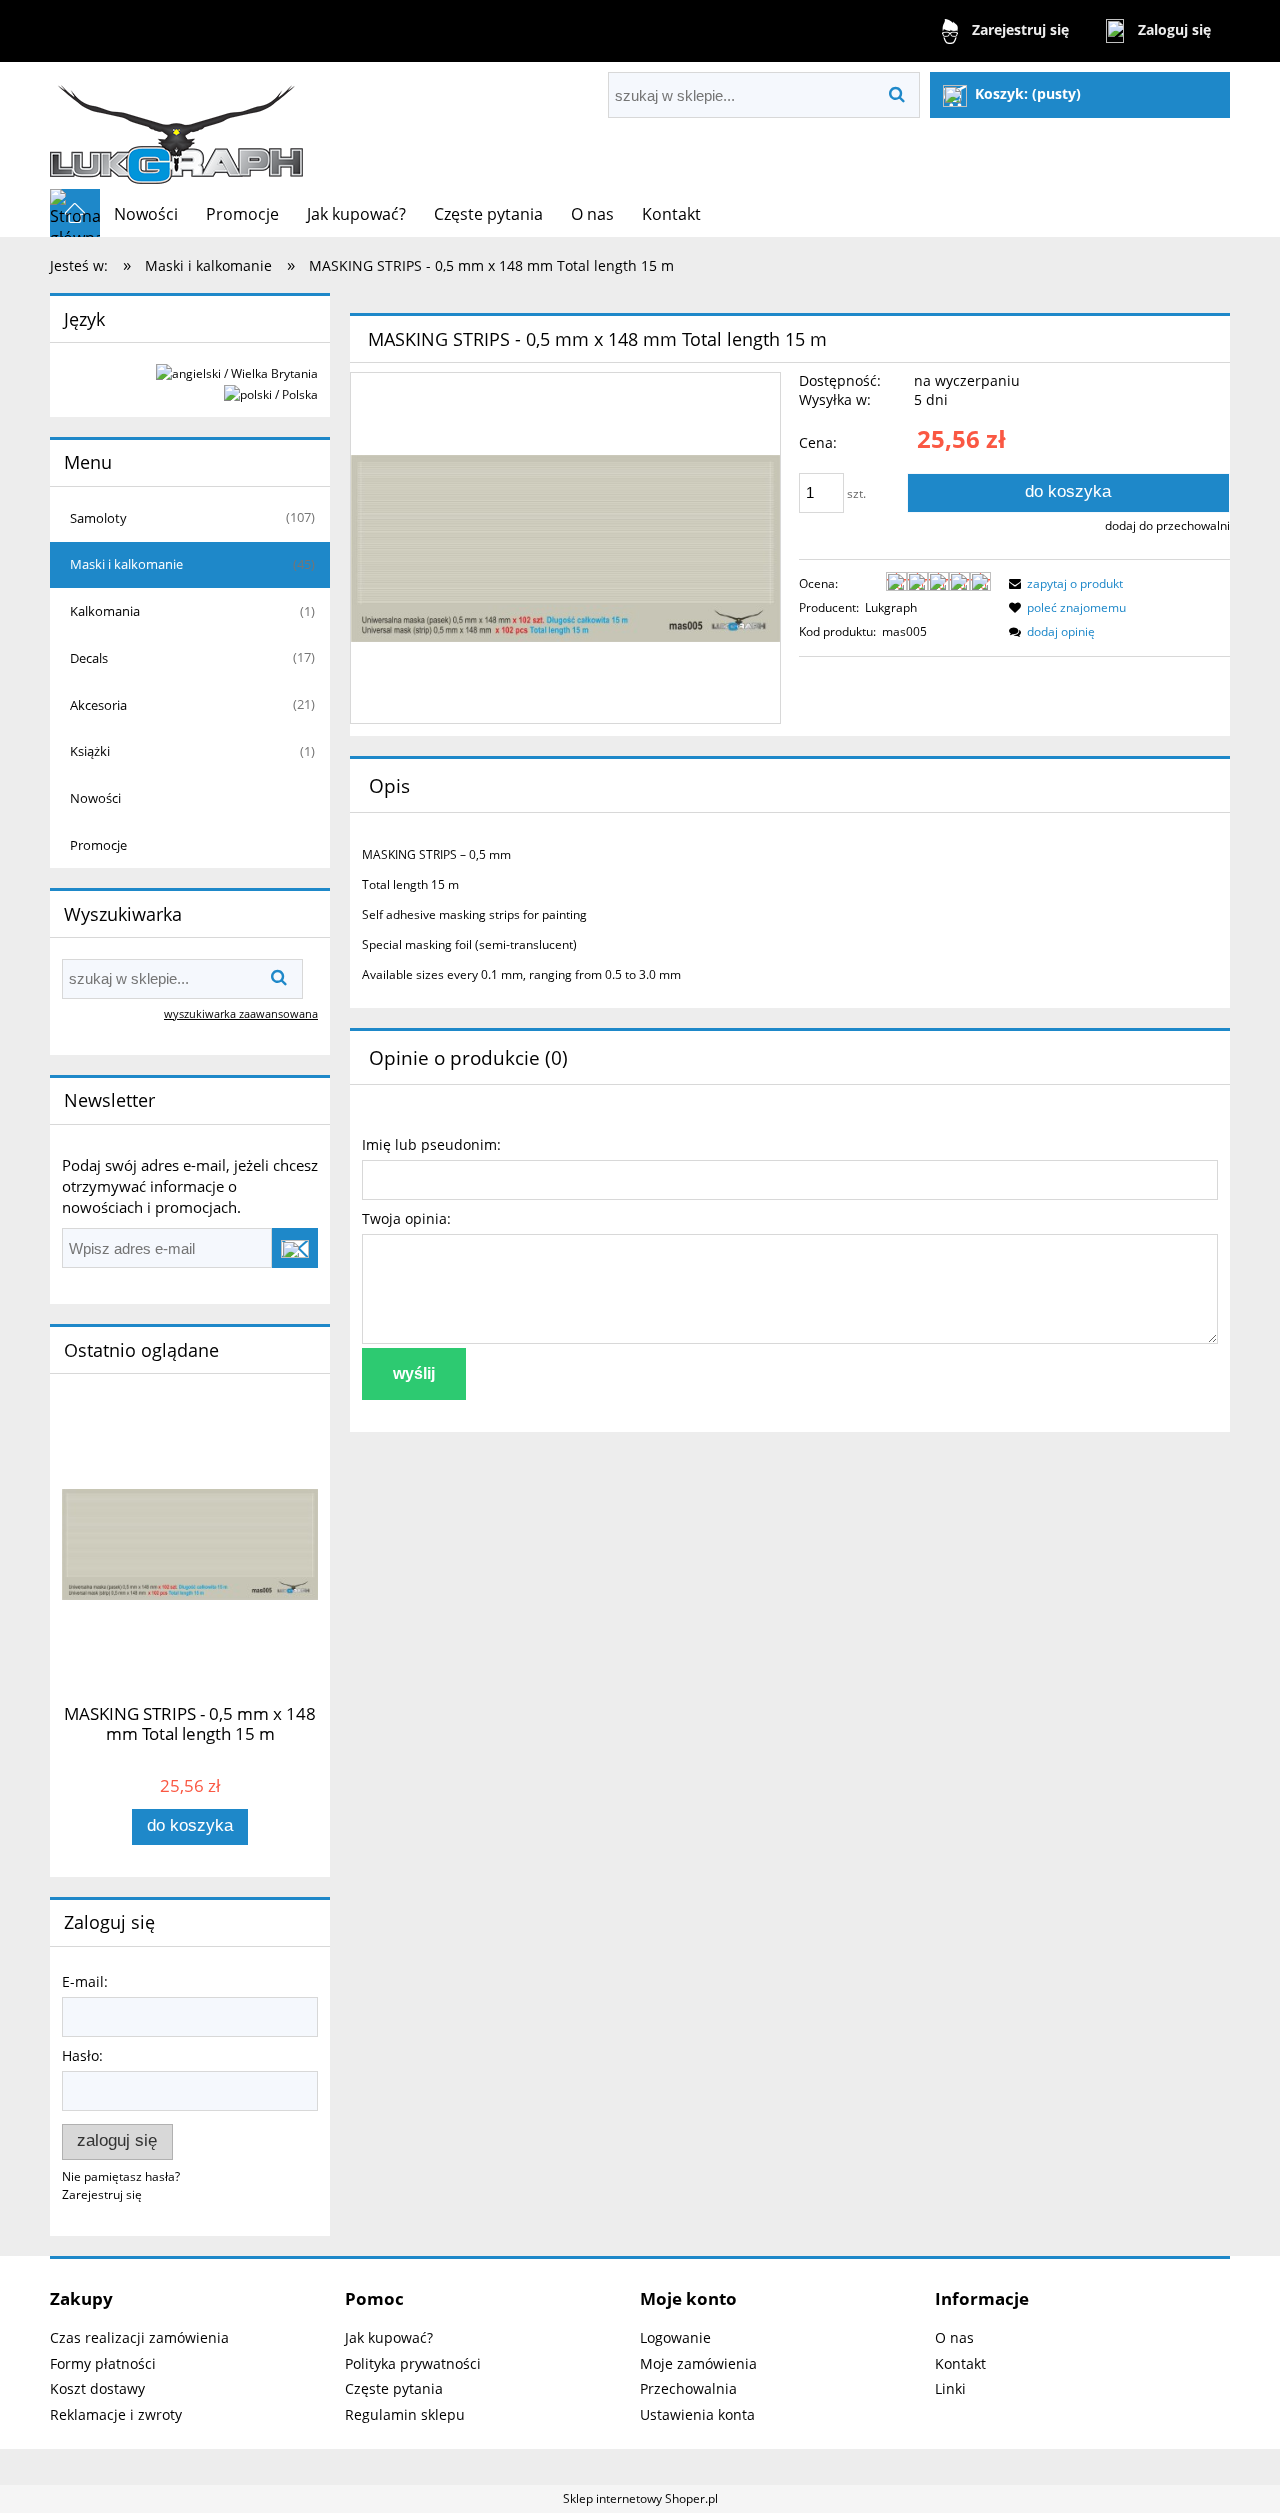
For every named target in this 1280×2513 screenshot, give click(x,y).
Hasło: (82, 2055)
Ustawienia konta (697, 2414)
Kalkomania (105, 611)
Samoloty (98, 518)
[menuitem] (146, 214)
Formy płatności (103, 2363)
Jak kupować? (389, 2337)
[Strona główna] (177, 125)
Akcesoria (98, 705)
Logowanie (675, 2337)
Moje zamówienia (698, 2363)
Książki (90, 751)
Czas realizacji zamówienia (139, 2337)
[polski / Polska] (271, 393)
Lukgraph (891, 607)
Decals (89, 658)
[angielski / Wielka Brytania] (237, 372)
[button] (1063, 583)
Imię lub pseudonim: (431, 1144)
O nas (954, 2337)
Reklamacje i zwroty (116, 2414)
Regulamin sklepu (405, 2414)
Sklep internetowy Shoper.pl (640, 2498)
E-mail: (85, 1981)
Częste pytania (394, 2388)
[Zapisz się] (295, 1248)
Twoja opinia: (406, 1218)
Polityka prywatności (413, 2363)
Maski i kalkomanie (126, 564)
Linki (950, 2388)
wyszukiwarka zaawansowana (241, 1013)
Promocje (98, 845)
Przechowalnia (688, 2388)
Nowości (95, 798)
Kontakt (960, 2363)
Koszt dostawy (97, 2388)
